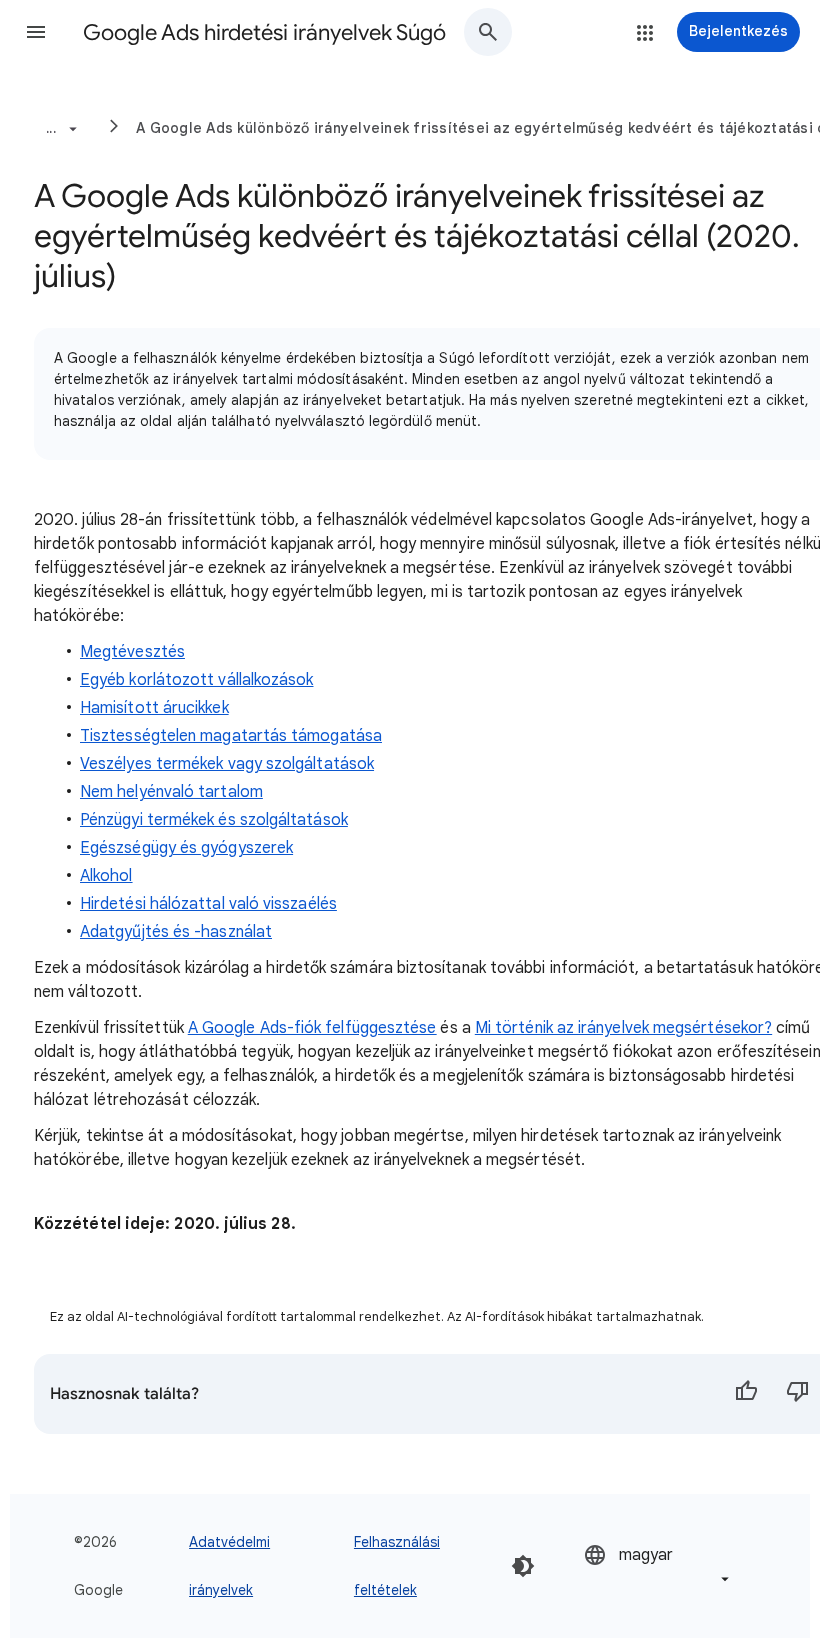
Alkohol (106, 876)
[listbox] (658, 1565)
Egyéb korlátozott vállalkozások (196, 680)
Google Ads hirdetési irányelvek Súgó (264, 32)
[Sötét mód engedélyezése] (523, 1566)
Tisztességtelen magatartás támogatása (231, 736)
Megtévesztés (132, 652)
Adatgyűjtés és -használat (176, 932)
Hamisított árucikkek (154, 708)
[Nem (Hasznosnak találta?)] (798, 1394)
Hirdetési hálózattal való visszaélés (208, 904)
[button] (36, 32)
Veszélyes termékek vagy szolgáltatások (227, 764)
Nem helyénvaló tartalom (171, 792)
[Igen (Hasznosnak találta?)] (746, 1394)
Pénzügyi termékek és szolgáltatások (214, 820)
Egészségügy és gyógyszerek (186, 848)
